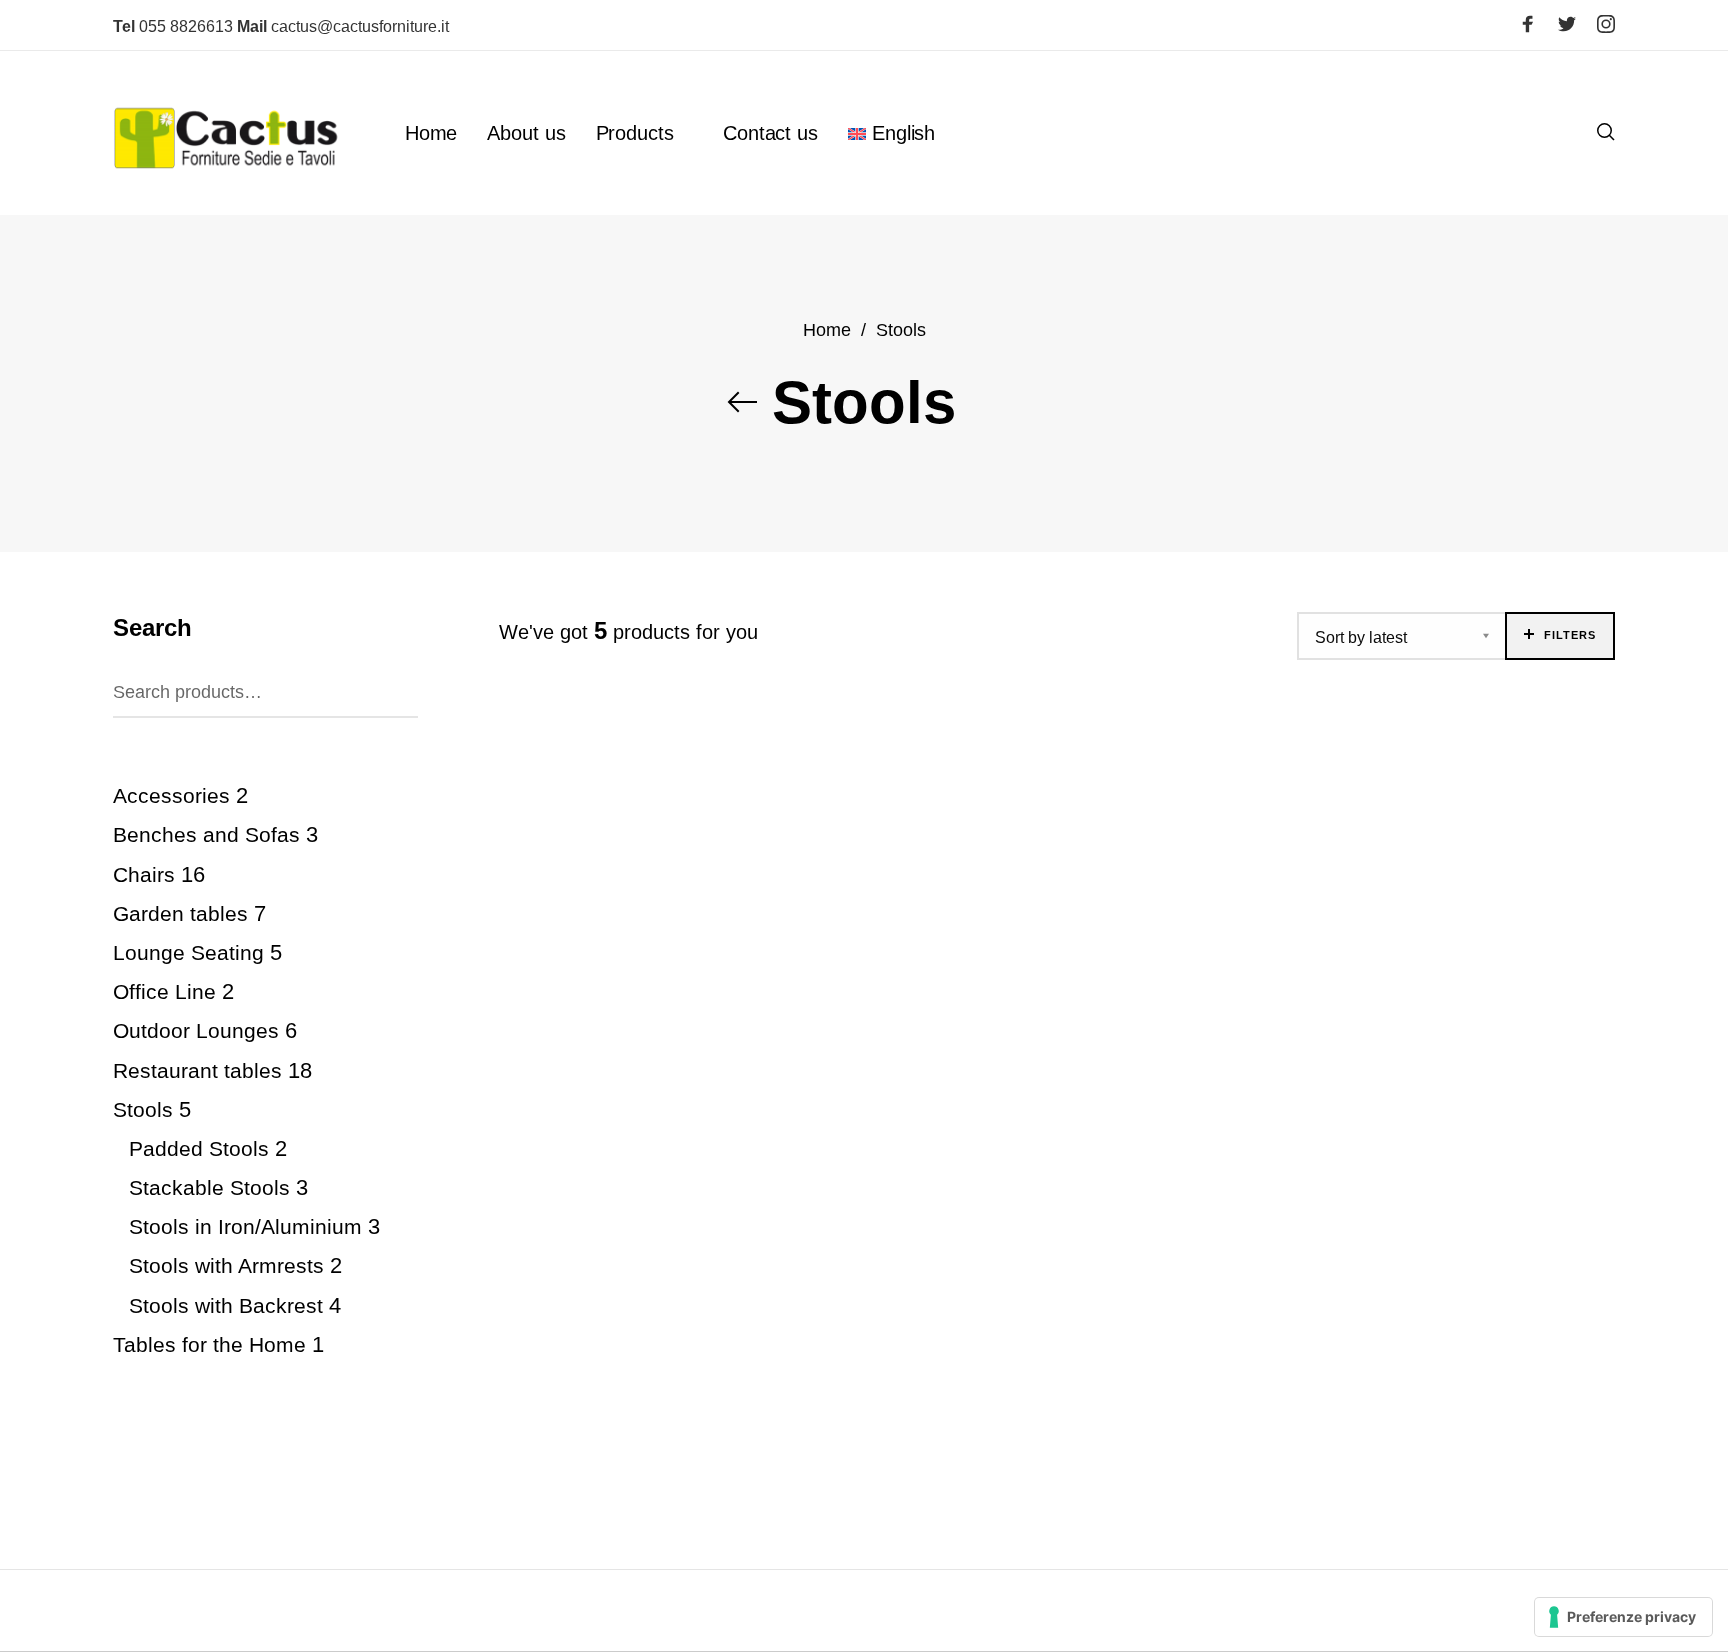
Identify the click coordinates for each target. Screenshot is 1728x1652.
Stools (143, 1109)
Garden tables (180, 913)
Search (399, 689)
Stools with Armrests (226, 1266)
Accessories (171, 796)
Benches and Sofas (206, 835)
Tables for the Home (209, 1344)
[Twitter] (1567, 24)
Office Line (164, 992)
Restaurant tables (197, 1070)
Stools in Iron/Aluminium (245, 1227)
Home (827, 329)
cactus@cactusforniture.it (343, 26)
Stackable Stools (209, 1187)
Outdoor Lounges (196, 1031)
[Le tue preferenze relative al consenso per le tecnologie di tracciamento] (1623, 1617)
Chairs (144, 874)
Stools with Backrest (226, 1305)
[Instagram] (1606, 24)
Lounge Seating (188, 952)
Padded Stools (199, 1148)
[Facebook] (1528, 24)
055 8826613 (173, 26)
